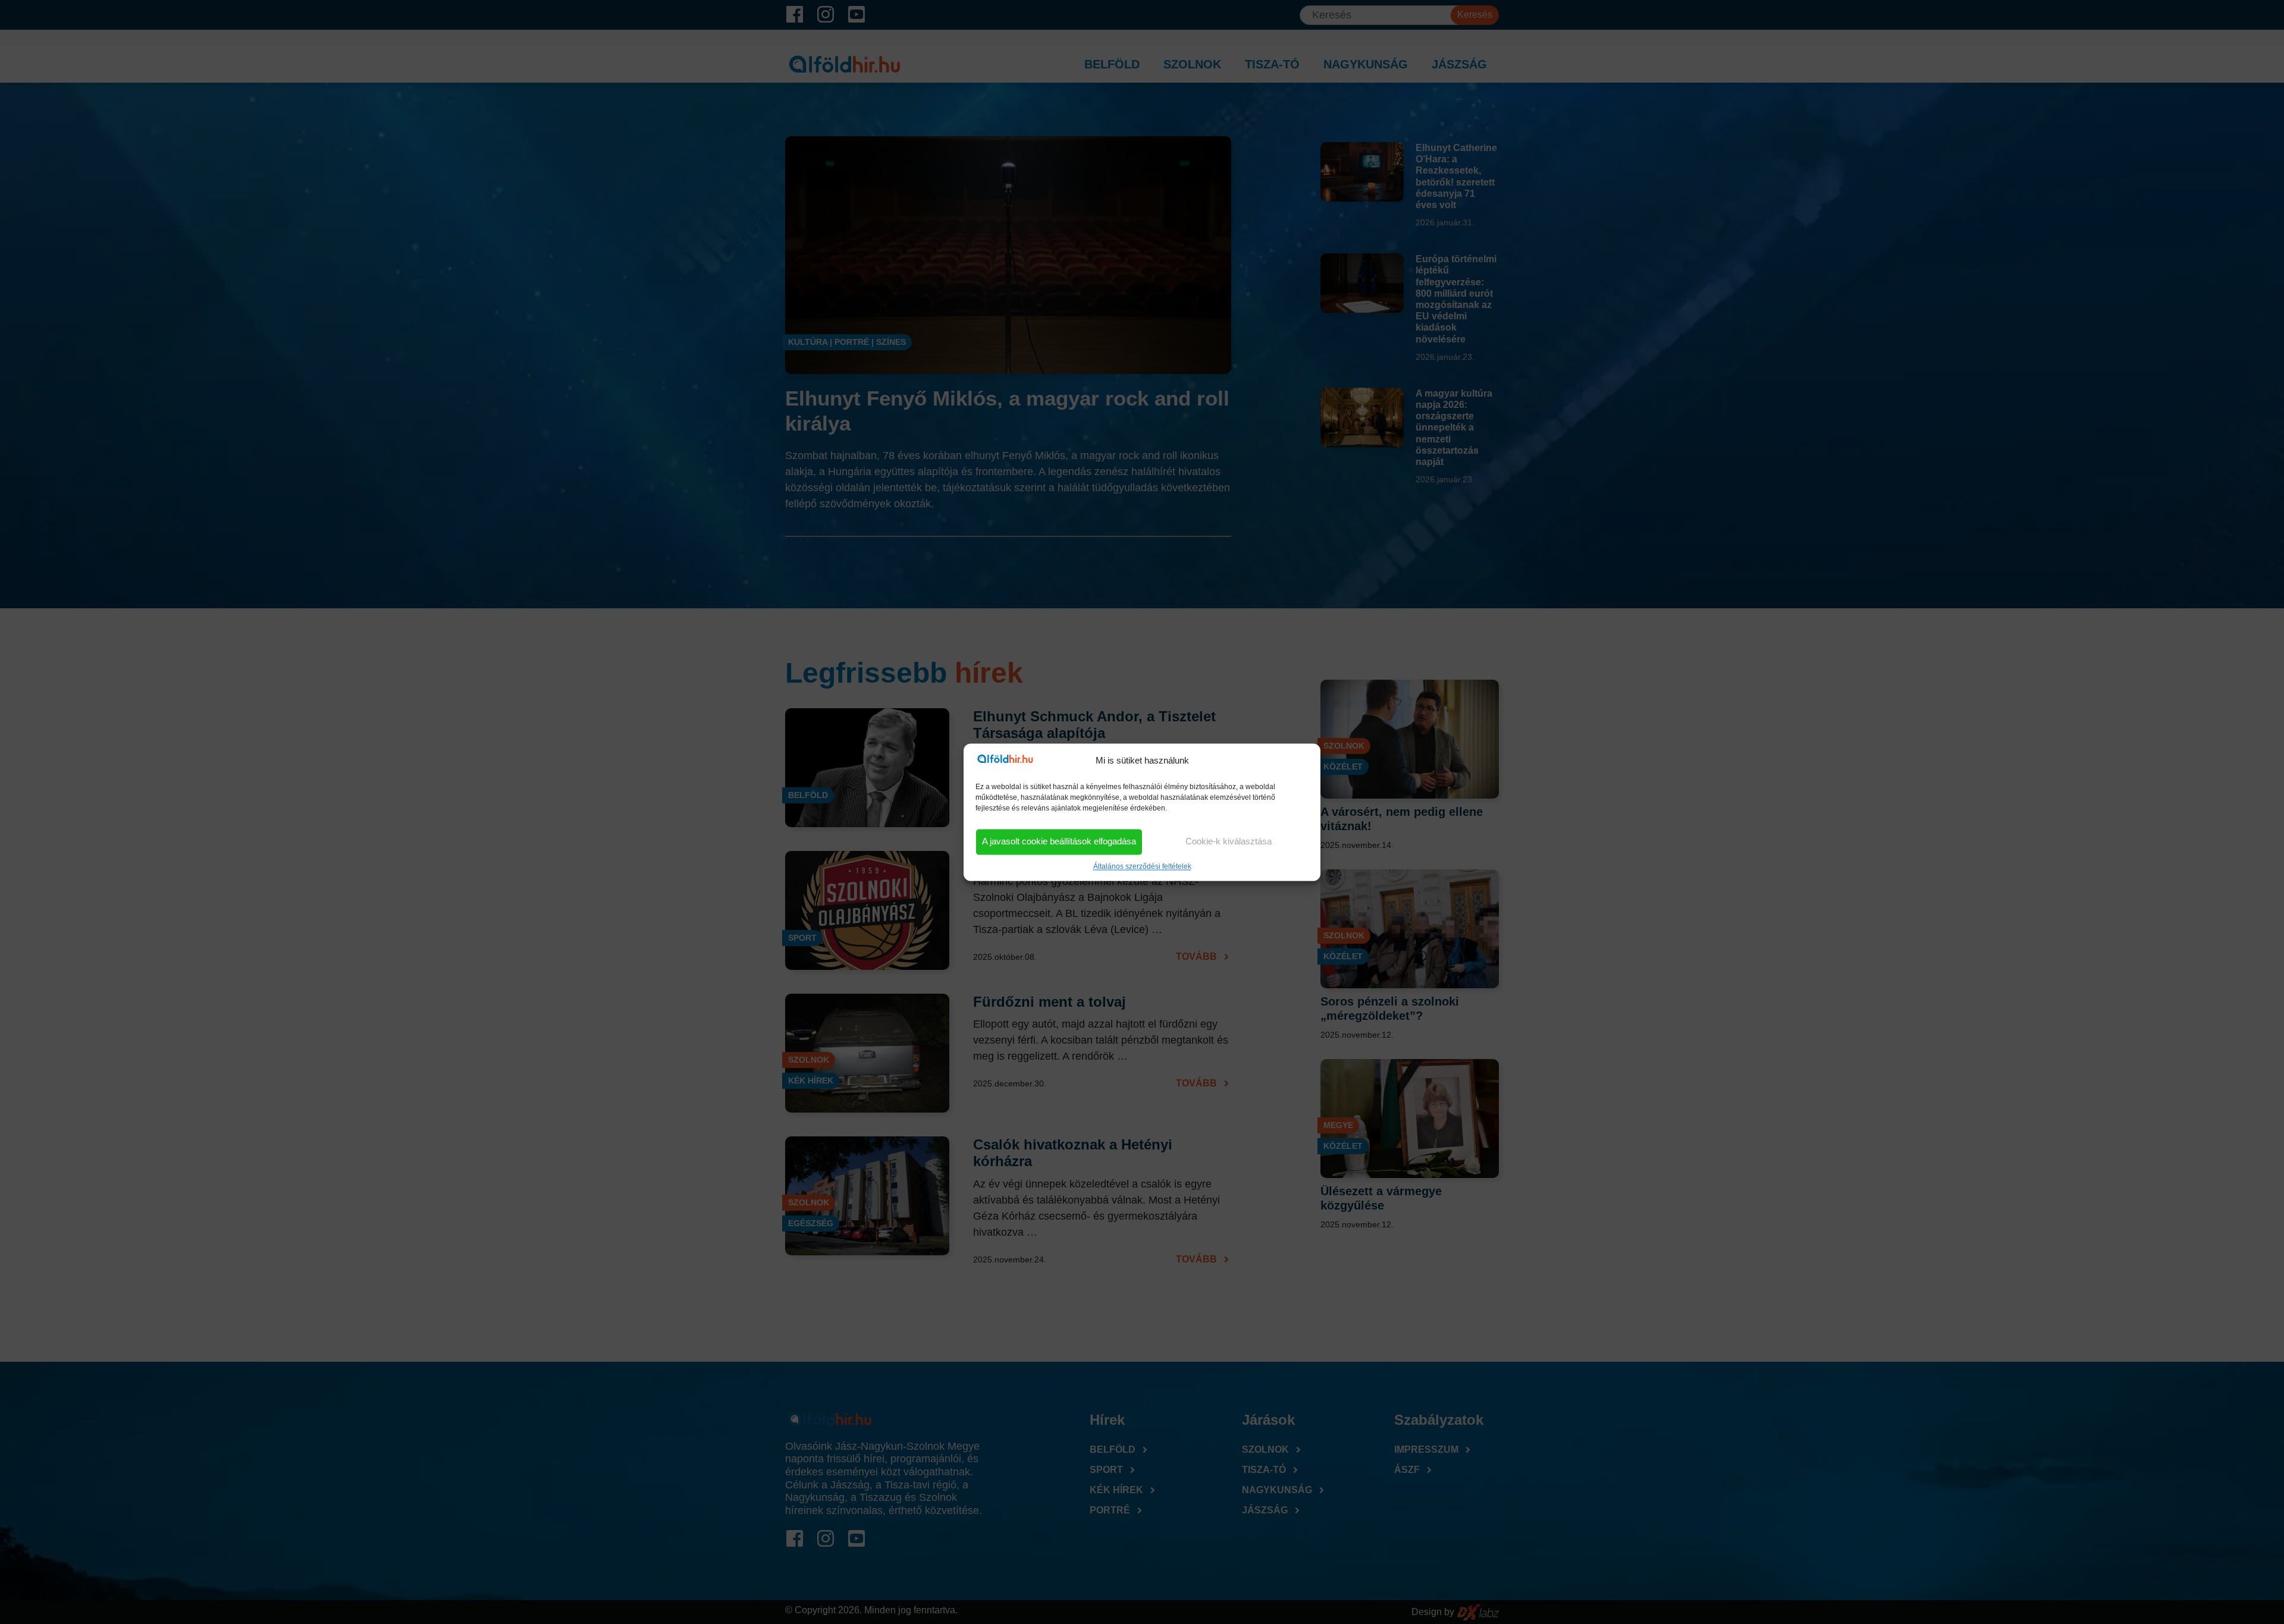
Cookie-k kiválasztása (1229, 842)
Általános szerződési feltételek (1142, 866)
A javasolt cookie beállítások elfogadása (1059, 842)
